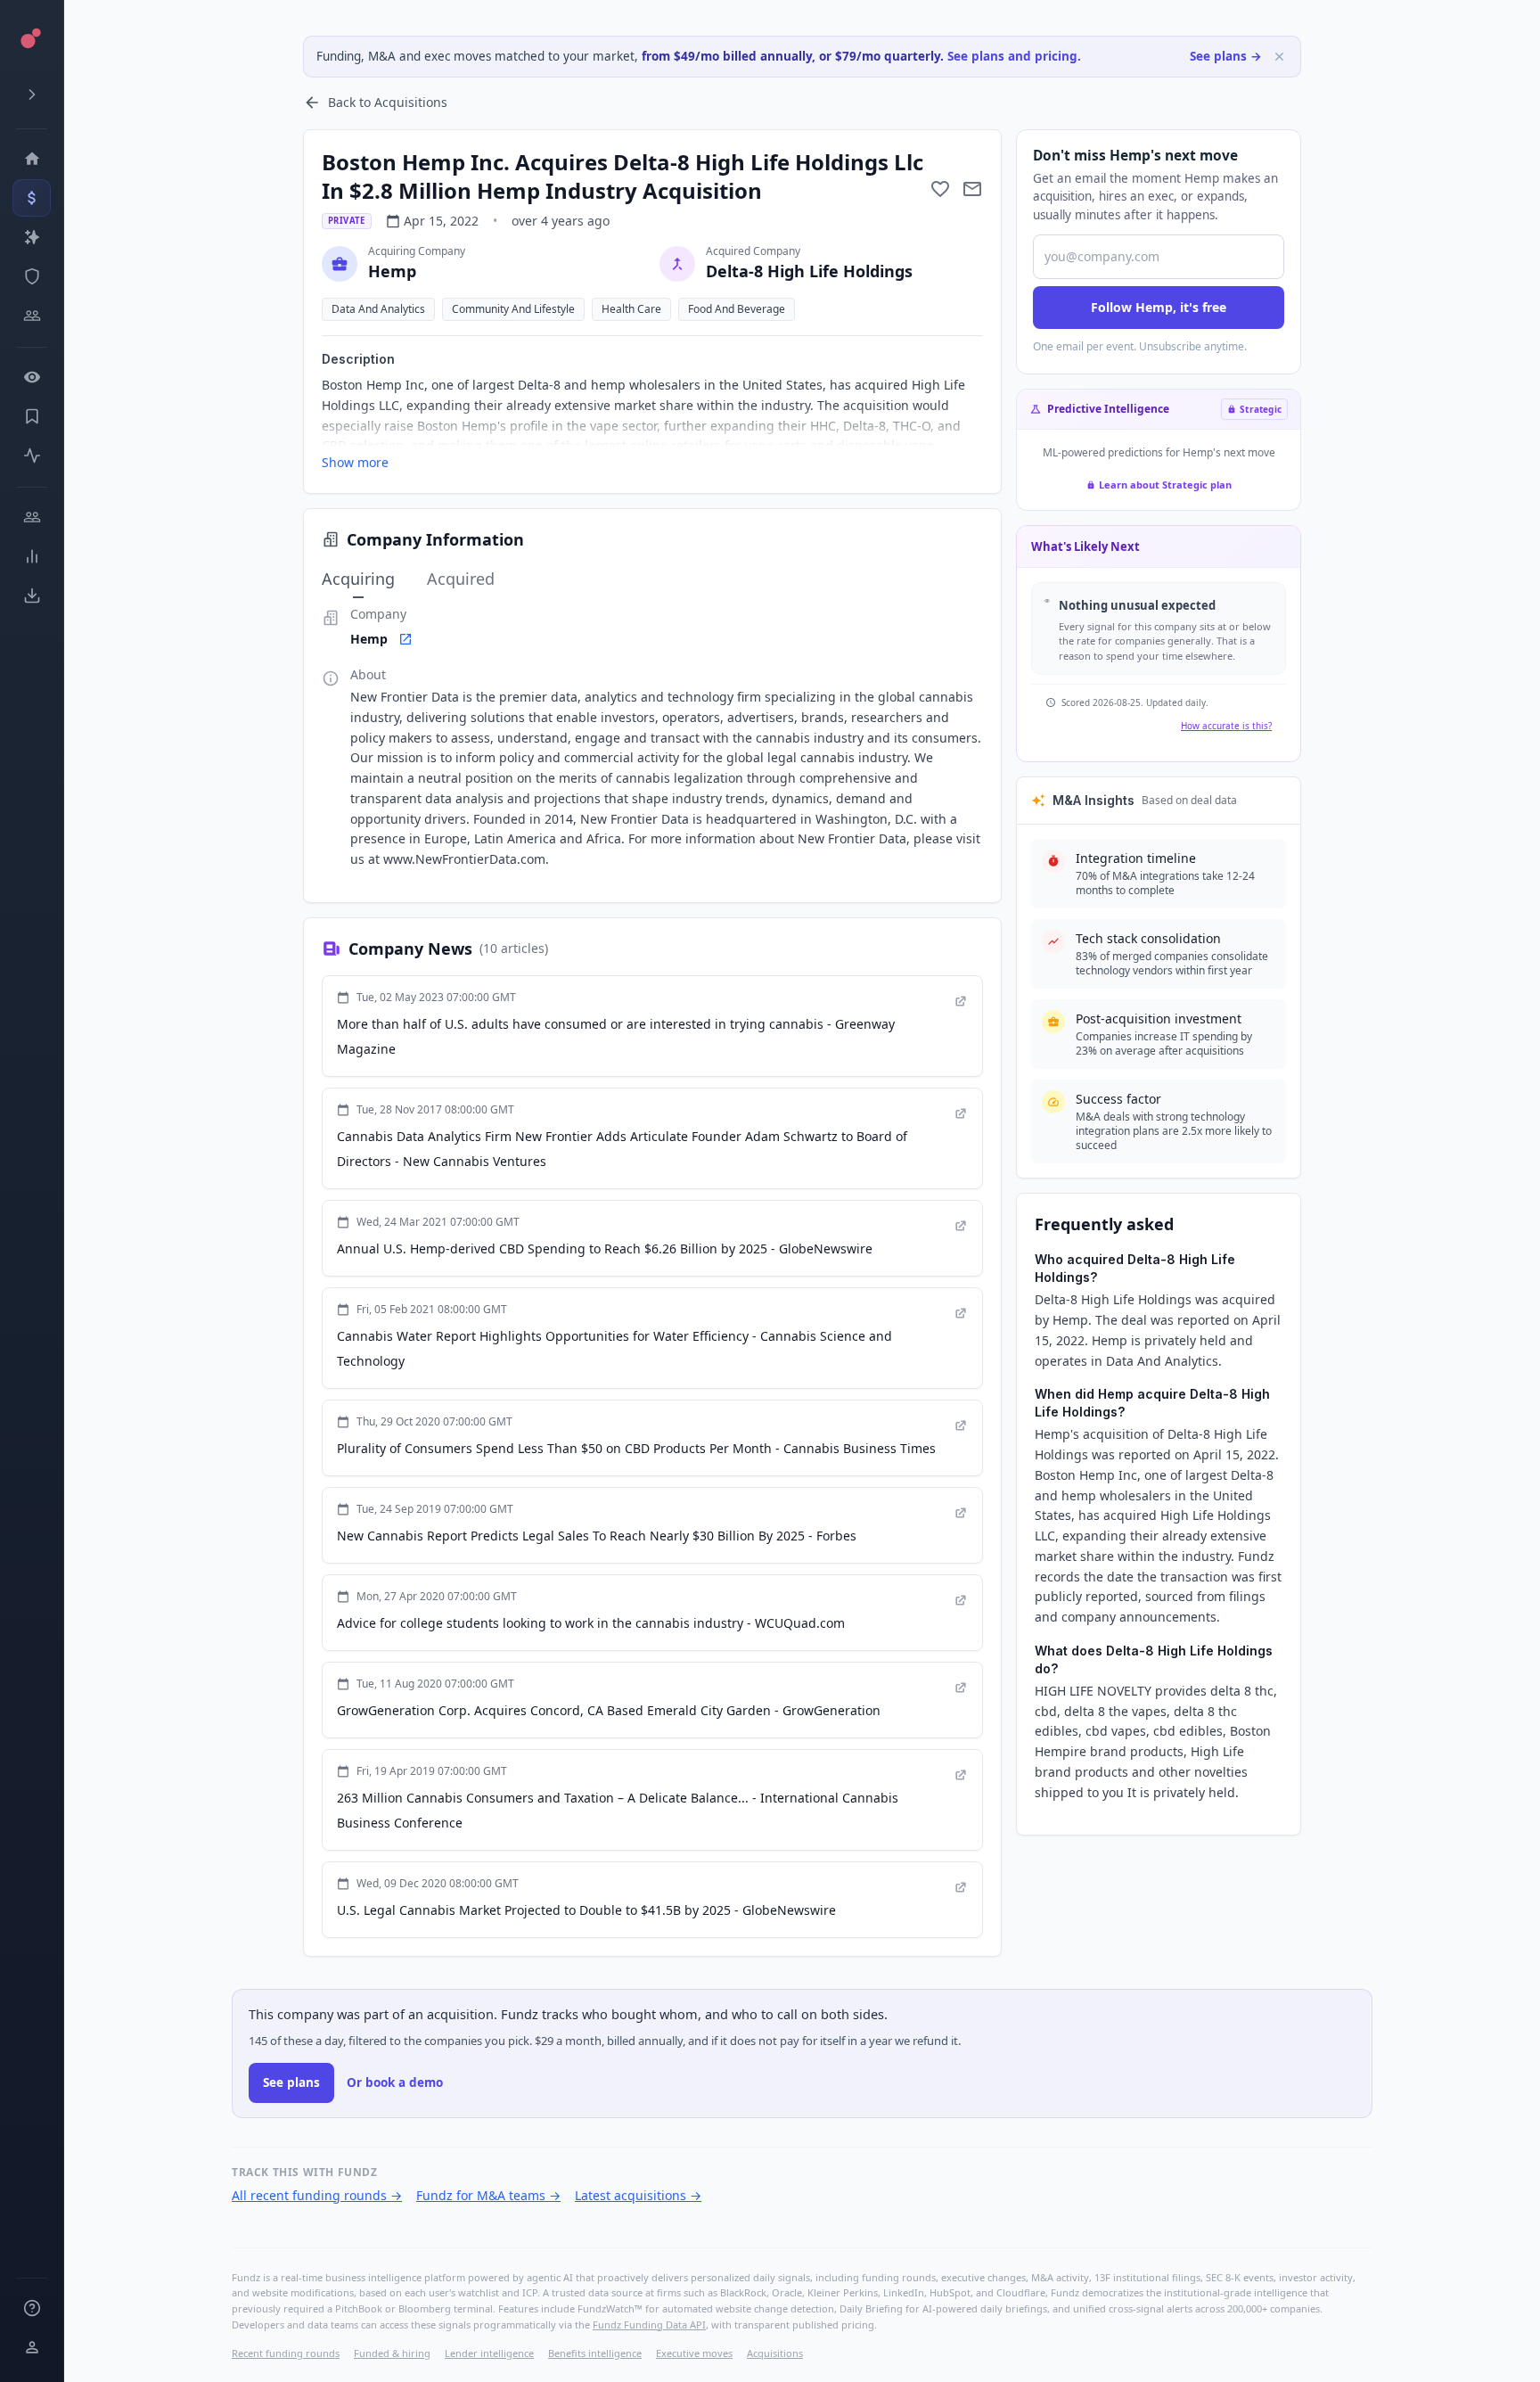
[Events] (32, 198)
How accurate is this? (1226, 726)
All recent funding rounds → (317, 2195)
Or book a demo (395, 2082)
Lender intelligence (489, 2353)
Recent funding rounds (286, 2353)
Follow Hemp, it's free (1159, 307)
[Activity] (32, 456)
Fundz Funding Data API (649, 2325)
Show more (355, 462)
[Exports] (32, 595)
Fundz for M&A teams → (488, 2195)
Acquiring (358, 579)
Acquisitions (775, 2353)
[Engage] (32, 517)
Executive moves (694, 2353)
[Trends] (32, 556)
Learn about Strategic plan (1165, 485)
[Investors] (32, 316)
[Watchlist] (32, 377)
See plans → (1226, 56)
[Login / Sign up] (32, 2347)
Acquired (461, 579)
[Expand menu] (32, 94)
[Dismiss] (1279, 57)
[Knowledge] (32, 2308)
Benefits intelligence (595, 2353)
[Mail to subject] (972, 189)
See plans (291, 2082)
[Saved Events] (32, 416)
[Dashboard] (32, 159)
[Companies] (32, 237)
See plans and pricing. (1014, 56)
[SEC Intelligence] (32, 276)
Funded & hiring (392, 2353)
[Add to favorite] (940, 189)
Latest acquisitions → (638, 2195)
